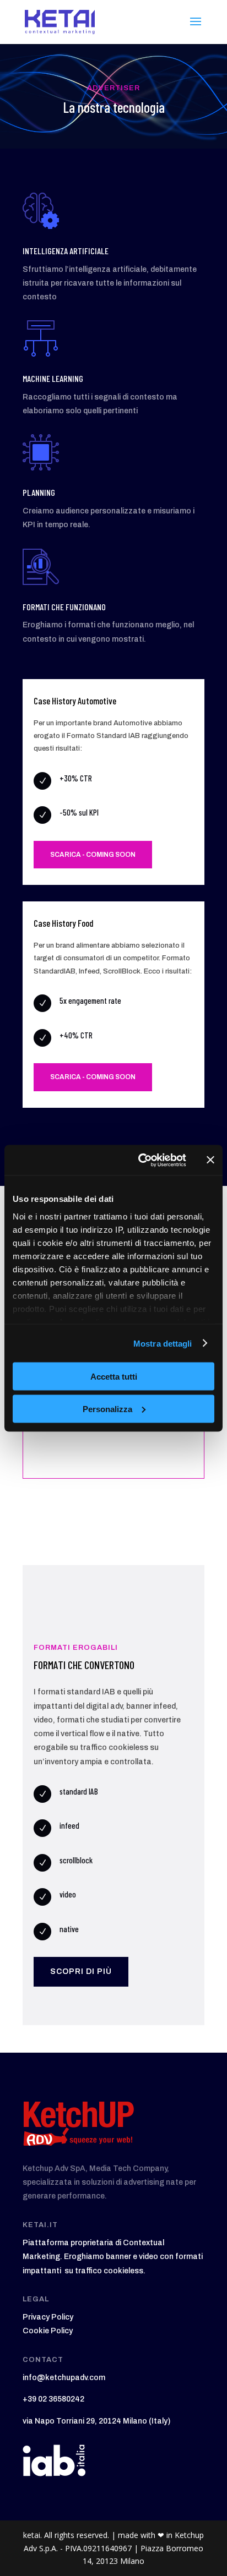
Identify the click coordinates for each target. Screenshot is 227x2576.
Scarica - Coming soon (93, 855)
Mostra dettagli (163, 1343)
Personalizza (107, 1409)
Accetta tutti (114, 1377)
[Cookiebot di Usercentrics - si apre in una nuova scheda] (140, 1160)
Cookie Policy (48, 2331)
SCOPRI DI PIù (81, 1971)
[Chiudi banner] (210, 1160)
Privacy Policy (48, 2317)
